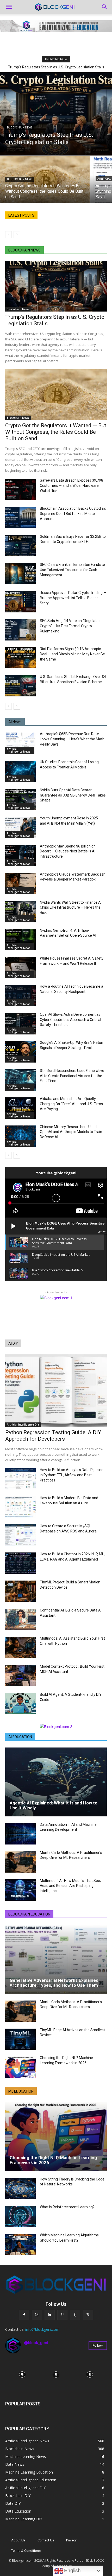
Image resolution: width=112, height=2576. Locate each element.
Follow (98, 2345)
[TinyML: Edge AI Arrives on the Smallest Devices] (20, 2039)
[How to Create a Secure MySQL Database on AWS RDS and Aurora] (20, 1535)
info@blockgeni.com (42, 2329)
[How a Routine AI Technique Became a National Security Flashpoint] (20, 996)
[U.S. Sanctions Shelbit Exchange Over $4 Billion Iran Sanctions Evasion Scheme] (20, 686)
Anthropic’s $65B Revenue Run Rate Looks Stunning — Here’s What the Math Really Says (72, 739)
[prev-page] (8, 235)
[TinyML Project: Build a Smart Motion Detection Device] (20, 1591)
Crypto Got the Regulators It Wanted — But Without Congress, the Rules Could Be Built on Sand (56, 432)
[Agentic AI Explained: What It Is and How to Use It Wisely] (56, 1782)
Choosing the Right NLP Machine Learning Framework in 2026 (53, 2160)
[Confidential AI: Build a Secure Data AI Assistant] (20, 1619)
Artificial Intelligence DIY (23, 1425)
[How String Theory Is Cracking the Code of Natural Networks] (20, 2189)
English (72, 2570)
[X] (88, 2315)
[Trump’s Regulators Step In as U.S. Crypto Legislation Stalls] (56, 114)
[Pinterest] (62, 2315)
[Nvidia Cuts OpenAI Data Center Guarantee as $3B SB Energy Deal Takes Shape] (20, 799)
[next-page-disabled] (17, 235)
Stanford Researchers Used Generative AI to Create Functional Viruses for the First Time (72, 1076)
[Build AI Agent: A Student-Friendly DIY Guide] (20, 1704)
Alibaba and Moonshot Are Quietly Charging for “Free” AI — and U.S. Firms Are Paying (71, 1104)
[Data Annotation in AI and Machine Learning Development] (20, 1834)
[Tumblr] (75, 2315)
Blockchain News (20, 128)
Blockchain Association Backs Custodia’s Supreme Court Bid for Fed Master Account (73, 514)
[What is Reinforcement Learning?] (20, 2216)
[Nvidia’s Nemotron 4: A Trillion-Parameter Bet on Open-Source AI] (20, 940)
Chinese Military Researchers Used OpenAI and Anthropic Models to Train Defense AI (71, 1132)
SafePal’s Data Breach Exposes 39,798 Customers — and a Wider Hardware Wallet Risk (71, 486)
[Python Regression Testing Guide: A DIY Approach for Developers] (56, 1391)
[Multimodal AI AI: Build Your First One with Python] (20, 1647)
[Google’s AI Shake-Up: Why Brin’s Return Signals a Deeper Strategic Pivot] (20, 1052)
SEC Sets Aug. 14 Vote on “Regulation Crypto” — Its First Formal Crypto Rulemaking (71, 626)
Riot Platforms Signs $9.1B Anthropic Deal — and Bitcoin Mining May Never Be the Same (72, 654)
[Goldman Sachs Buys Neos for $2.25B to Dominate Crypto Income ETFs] (20, 546)
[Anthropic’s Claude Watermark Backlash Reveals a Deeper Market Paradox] (20, 884)
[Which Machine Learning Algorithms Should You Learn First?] (20, 2244)
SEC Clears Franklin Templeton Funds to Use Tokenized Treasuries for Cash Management (72, 570)
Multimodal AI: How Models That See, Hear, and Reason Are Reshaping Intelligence (70, 1886)
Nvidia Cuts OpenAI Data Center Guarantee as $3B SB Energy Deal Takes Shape (73, 795)
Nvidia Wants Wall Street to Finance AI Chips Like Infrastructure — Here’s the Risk (71, 907)
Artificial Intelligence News (19, 750)
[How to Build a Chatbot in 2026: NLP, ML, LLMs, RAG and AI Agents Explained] (20, 1563)
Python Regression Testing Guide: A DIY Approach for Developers (53, 1436)
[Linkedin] (50, 2315)
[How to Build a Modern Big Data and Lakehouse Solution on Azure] (20, 1507)
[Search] (105, 7)
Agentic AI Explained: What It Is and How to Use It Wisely (54, 1805)
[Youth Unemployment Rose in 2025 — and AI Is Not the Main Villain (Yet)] (20, 827)
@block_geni (36, 2343)
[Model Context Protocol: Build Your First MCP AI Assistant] (20, 1675)
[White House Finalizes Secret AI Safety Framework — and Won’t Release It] (20, 968)
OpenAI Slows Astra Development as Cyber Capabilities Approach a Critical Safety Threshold (70, 1020)
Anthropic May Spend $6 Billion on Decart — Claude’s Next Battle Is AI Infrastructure (68, 851)
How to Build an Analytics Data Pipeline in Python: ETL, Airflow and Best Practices (72, 1475)
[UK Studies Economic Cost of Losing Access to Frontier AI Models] (20, 771)
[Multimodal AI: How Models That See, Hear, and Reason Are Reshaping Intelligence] (20, 1890)
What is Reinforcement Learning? (67, 2207)
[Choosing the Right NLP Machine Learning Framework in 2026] (20, 2067)
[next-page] (17, 706)
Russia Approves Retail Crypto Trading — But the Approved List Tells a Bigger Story (73, 598)
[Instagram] (37, 2315)
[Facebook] (24, 2315)
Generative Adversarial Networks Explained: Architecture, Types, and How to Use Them (55, 1983)
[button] (9, 7)
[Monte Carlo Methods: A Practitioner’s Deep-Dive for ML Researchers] (20, 1862)
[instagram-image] (22, 2374)
